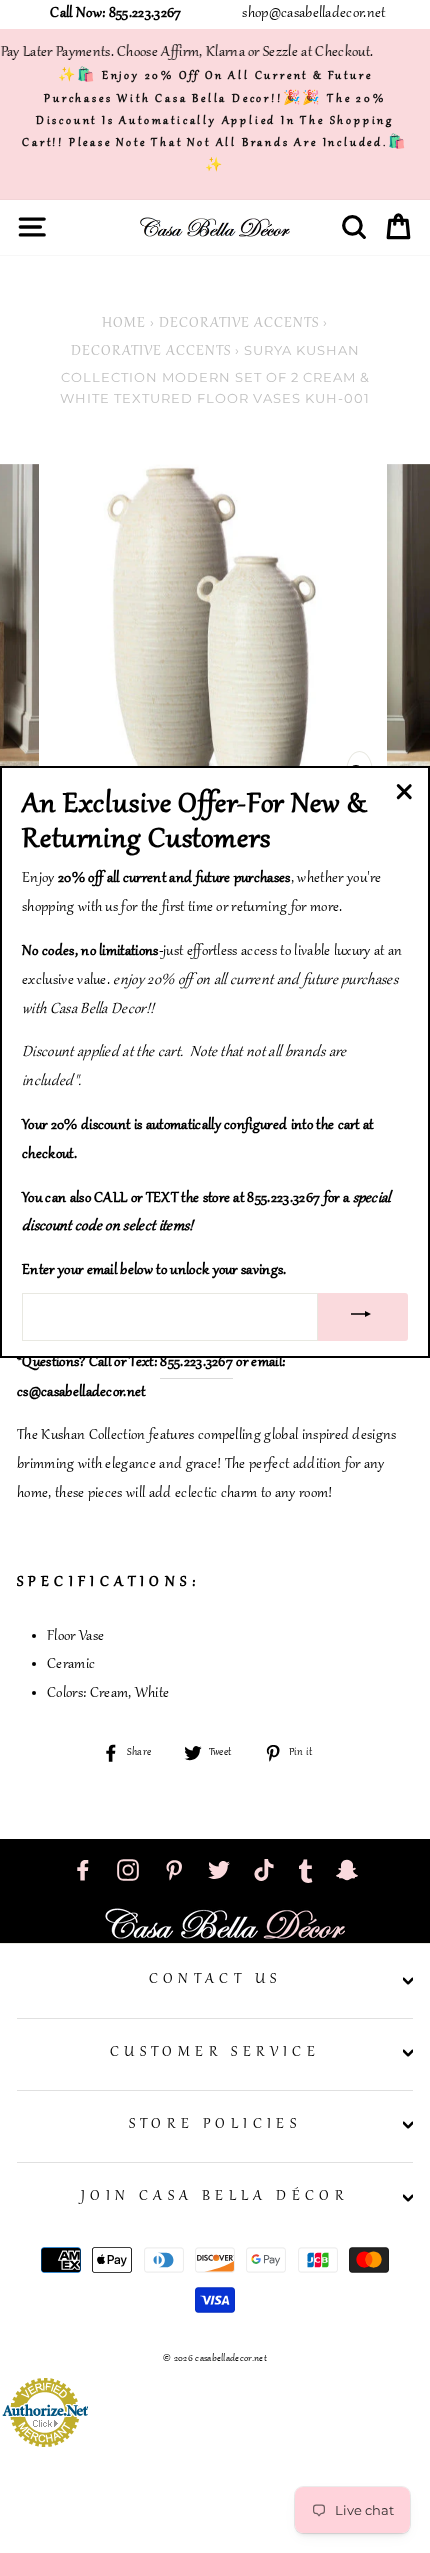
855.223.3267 (196, 1363)
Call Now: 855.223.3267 (115, 14)
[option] (215, 634)
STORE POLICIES (215, 2125)
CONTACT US (215, 1980)
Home (124, 324)
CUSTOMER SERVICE (215, 2053)
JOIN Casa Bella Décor (215, 2197)
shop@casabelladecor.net (313, 14)
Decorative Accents (239, 324)
